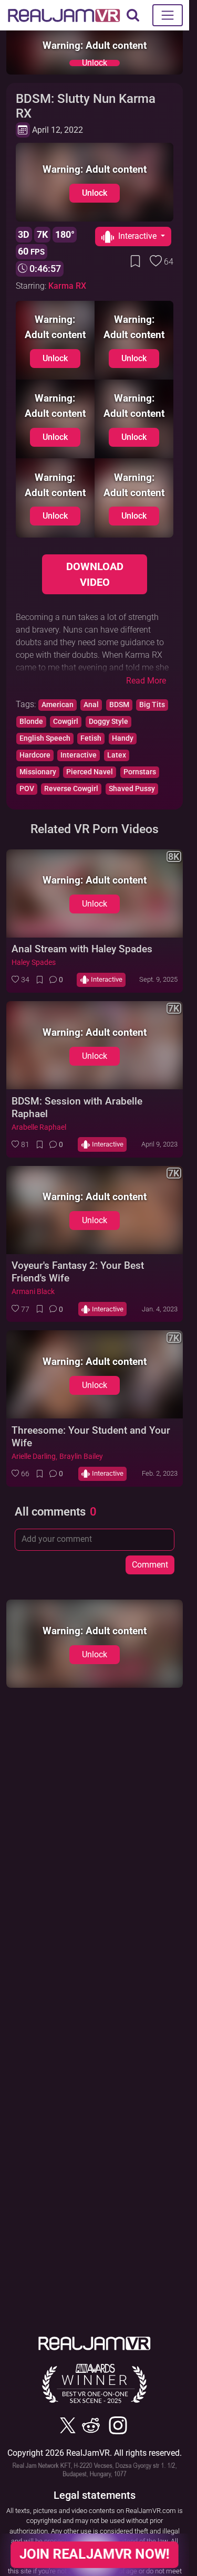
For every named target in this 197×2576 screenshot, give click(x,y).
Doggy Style (108, 722)
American (58, 705)
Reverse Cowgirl (71, 789)
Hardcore (35, 755)
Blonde (31, 722)
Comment (150, 1565)
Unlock (95, 63)
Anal (91, 705)
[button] (20, 980)
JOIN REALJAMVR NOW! (95, 2554)
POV (27, 789)
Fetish (91, 738)
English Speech (45, 738)
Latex (117, 755)
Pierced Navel (90, 772)
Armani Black (33, 1292)
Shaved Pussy (132, 789)
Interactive (79, 755)
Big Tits (152, 705)
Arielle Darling (34, 1457)
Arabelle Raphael (39, 1127)
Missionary (38, 772)
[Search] (133, 15)
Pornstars (140, 772)
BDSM (119, 705)
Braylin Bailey (81, 1457)
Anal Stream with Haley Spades (82, 949)
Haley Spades (34, 963)
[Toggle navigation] (168, 15)
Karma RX (67, 286)
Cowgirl (66, 722)
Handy (123, 738)
